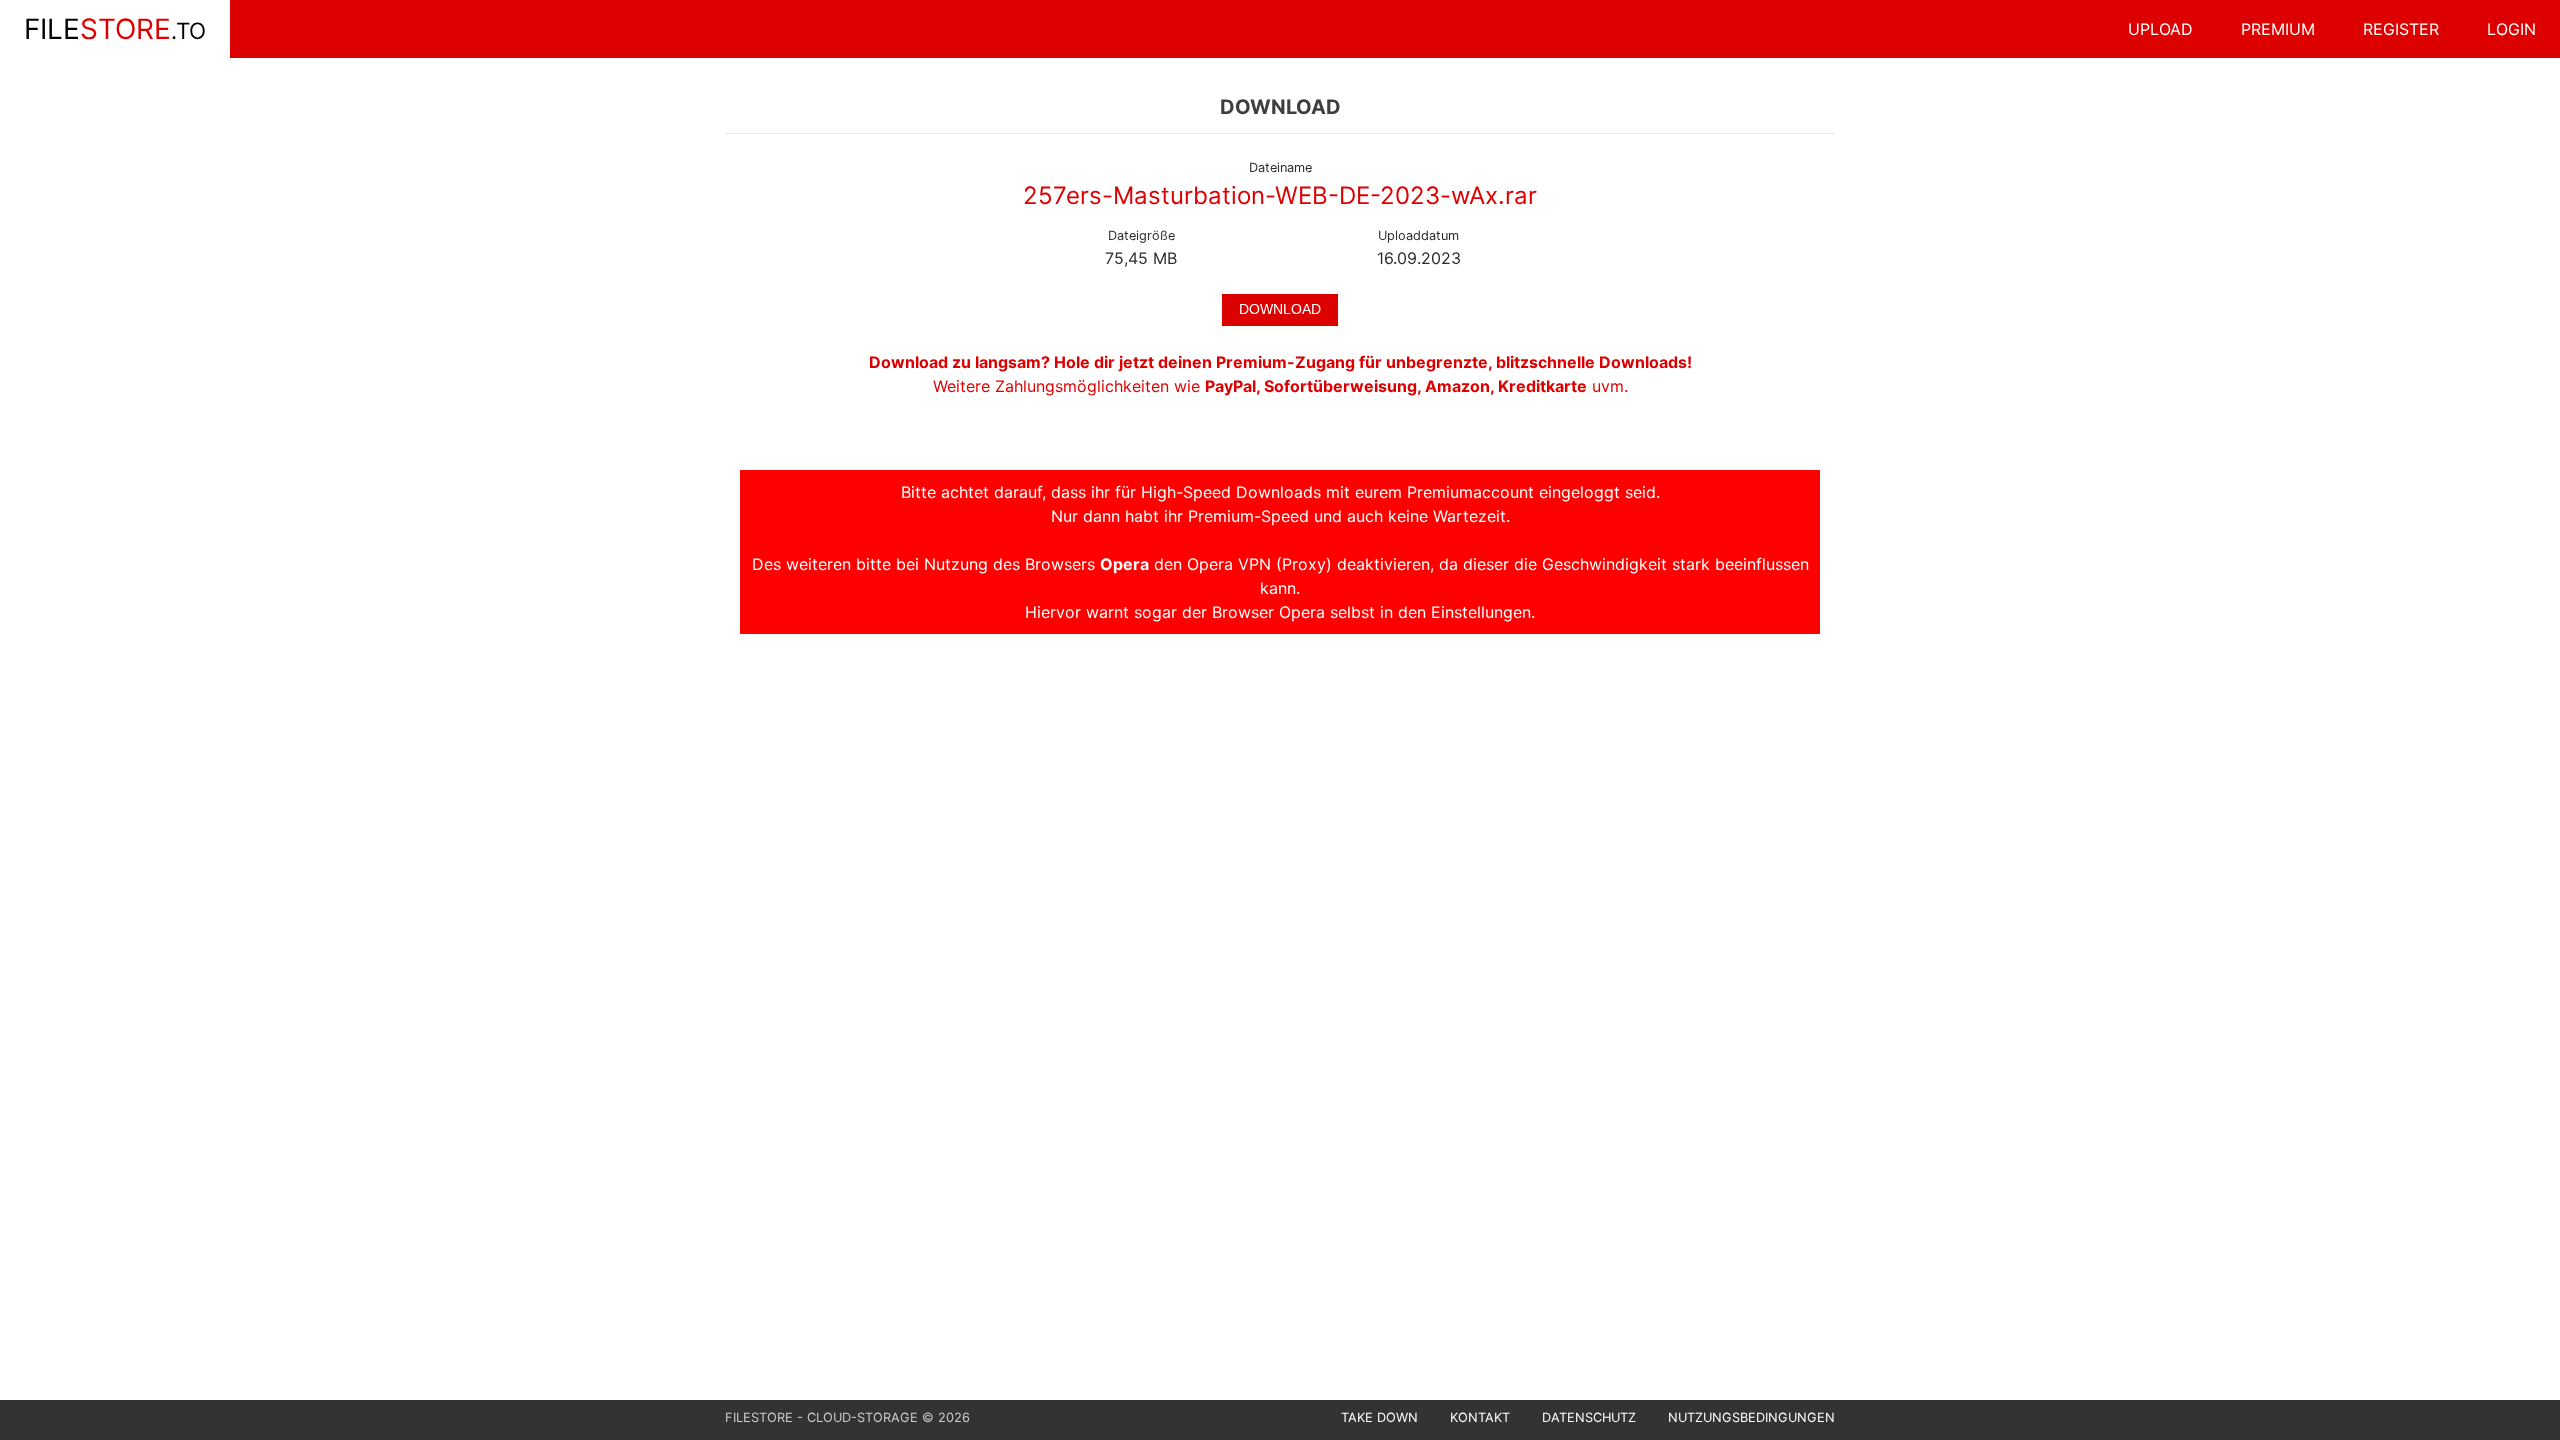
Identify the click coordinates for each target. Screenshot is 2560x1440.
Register (2401, 29)
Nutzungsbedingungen (1751, 1417)
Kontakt (1480, 1417)
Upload (2160, 29)
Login (2511, 29)
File (115, 29)
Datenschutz (1589, 1417)
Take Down (1379, 1417)
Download (1280, 309)
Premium (2278, 29)
